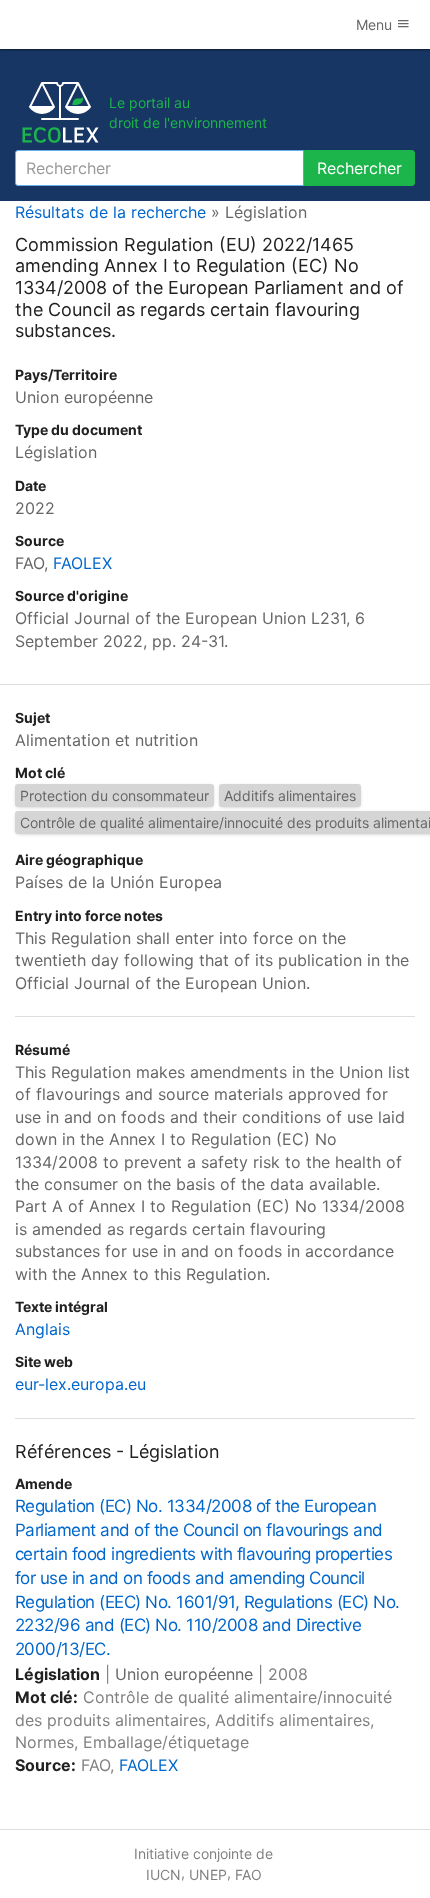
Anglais (42, 1329)
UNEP (208, 1874)
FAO (248, 1874)
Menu (376, 24)
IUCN (163, 1874)
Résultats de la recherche (110, 212)
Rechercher (359, 168)
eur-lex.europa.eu (80, 1384)
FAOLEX (82, 563)
